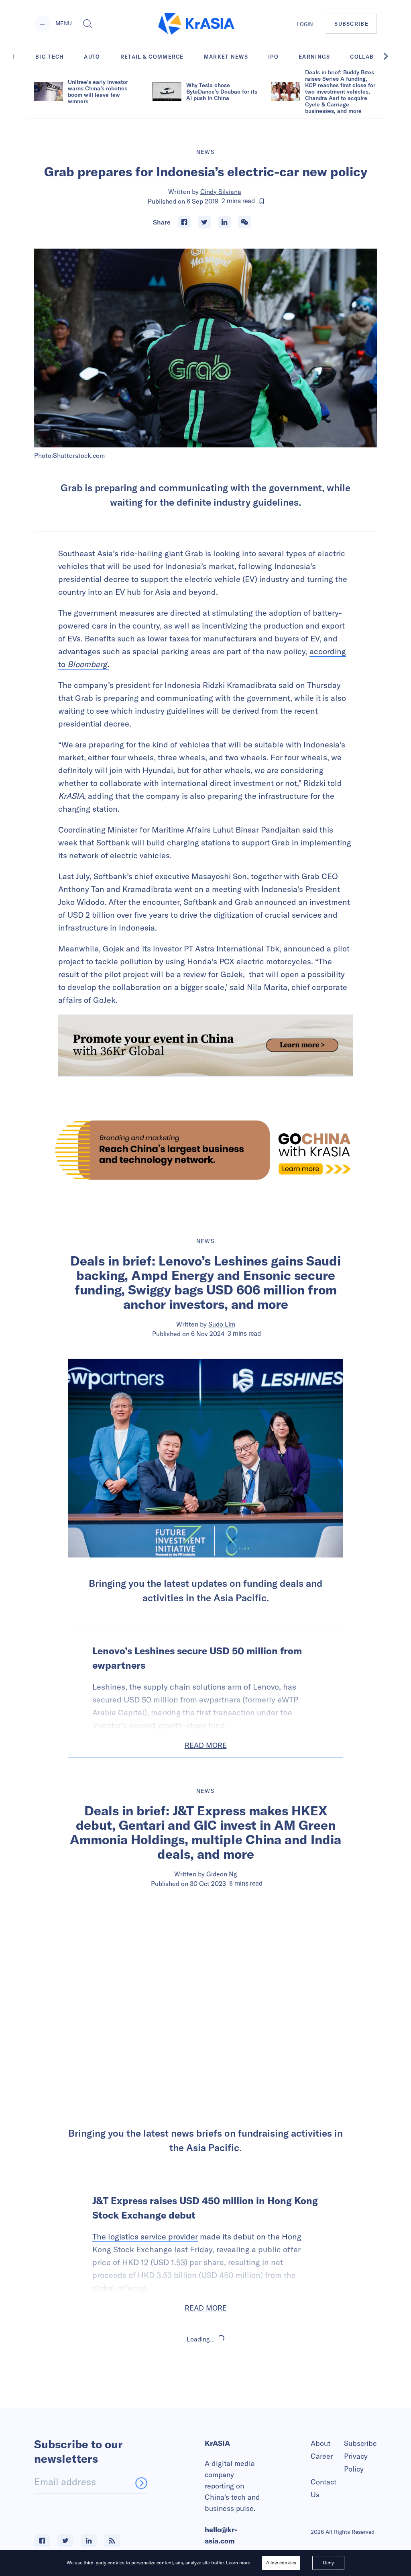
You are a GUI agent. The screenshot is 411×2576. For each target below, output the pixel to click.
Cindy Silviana (221, 192)
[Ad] (205, 1150)
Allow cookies (281, 2563)
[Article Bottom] (205, 1045)
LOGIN (305, 24)
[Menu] (42, 24)
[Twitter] (204, 222)
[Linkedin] (224, 222)
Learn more (238, 2563)
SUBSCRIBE (351, 24)
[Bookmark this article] (262, 201)
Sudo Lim (222, 1324)
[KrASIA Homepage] (196, 24)
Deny (328, 2563)
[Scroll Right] (390, 56)
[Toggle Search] (87, 24)
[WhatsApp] (244, 222)
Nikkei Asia (222, 2408)
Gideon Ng (222, 1874)
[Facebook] (184, 222)
